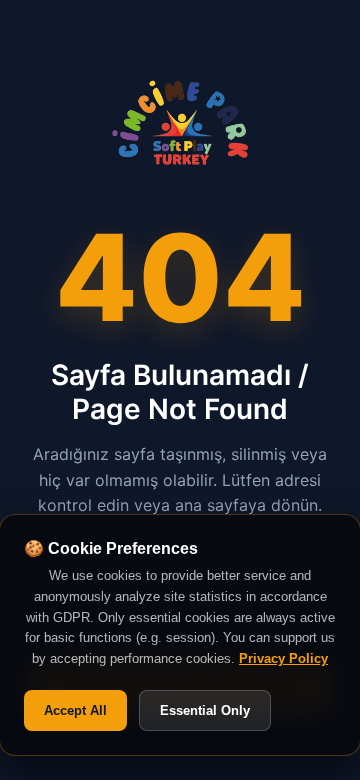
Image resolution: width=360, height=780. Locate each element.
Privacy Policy (283, 658)
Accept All (75, 710)
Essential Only (205, 710)
